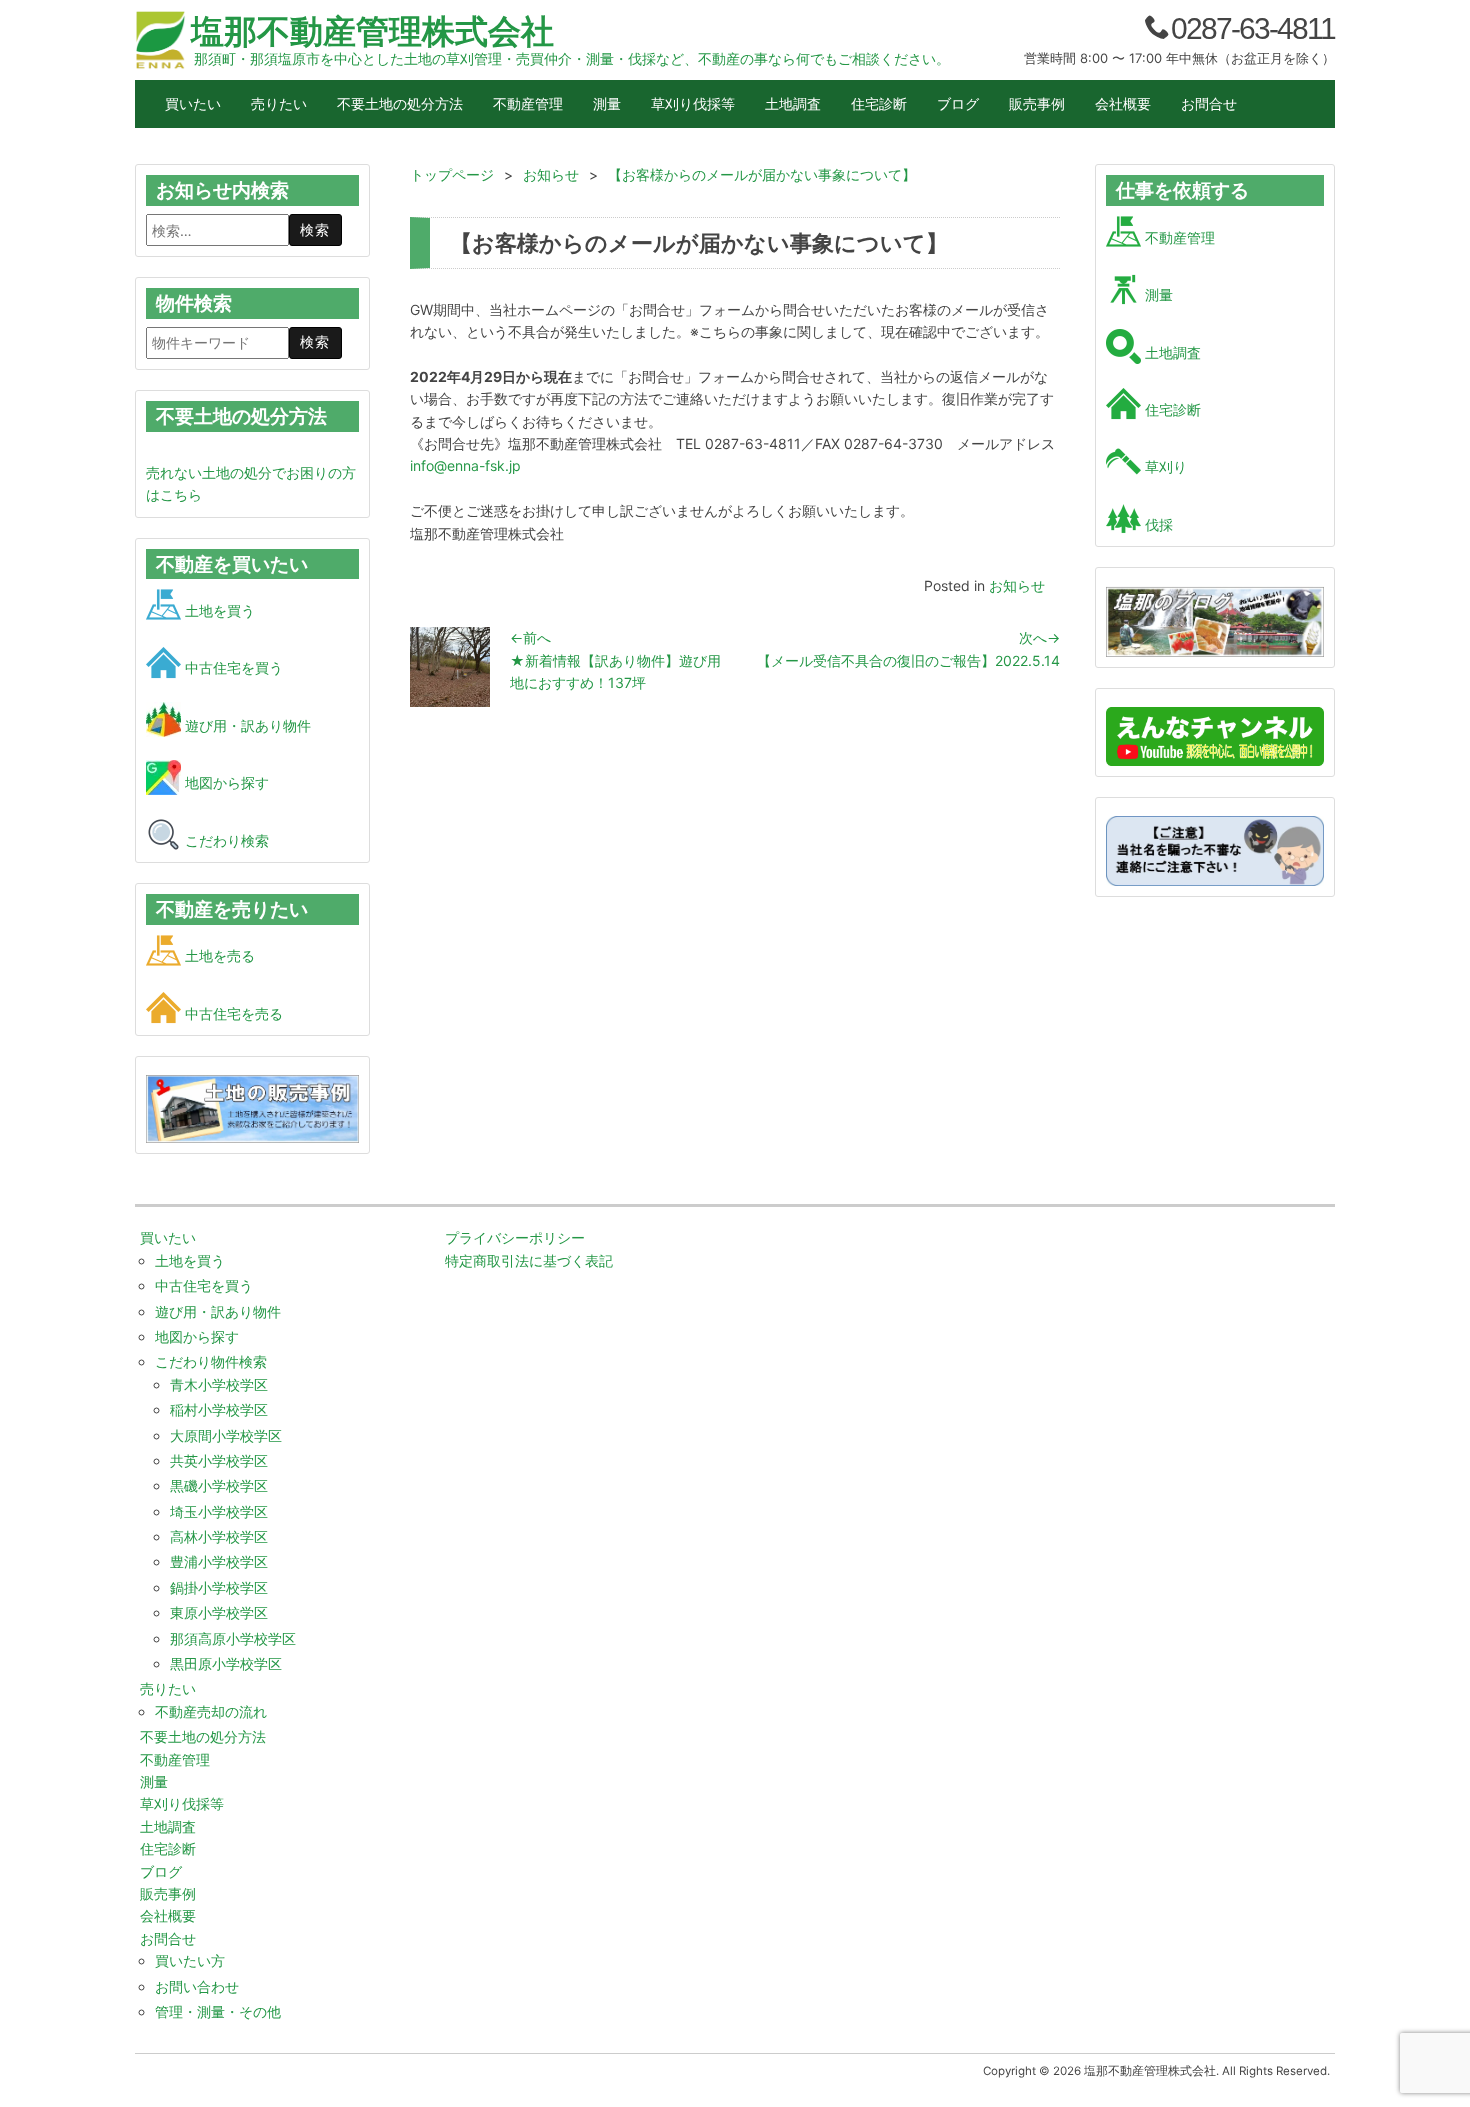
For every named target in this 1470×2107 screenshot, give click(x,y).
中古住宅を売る (232, 1013)
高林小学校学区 (219, 1536)
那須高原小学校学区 (233, 1638)
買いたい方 (190, 1960)
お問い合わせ (197, 1986)
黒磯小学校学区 (219, 1485)
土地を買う (218, 610)
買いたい (193, 103)
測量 (607, 103)
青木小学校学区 (219, 1384)
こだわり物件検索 (211, 1361)
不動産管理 (528, 103)
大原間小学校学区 (226, 1435)
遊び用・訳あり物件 (246, 725)
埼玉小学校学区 (219, 1511)
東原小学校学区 (219, 1612)
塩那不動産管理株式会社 (372, 31)
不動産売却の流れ (211, 1711)
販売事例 (1037, 103)
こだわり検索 (225, 840)
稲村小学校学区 (219, 1409)
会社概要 (1123, 103)
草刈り (1164, 466)
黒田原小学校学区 (226, 1663)
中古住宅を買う (232, 667)
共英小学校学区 (219, 1460)
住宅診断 (879, 103)
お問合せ (1209, 103)
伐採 (1157, 524)
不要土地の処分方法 (400, 103)
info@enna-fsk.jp (465, 465)
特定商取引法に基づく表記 (529, 1260)
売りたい (279, 103)
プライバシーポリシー (515, 1237)
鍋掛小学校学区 (219, 1587)
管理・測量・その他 (218, 2011)
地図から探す (225, 782)
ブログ (958, 103)
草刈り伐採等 (693, 103)
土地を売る (218, 955)
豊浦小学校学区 (219, 1561)
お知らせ (1017, 585)
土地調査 (793, 103)
